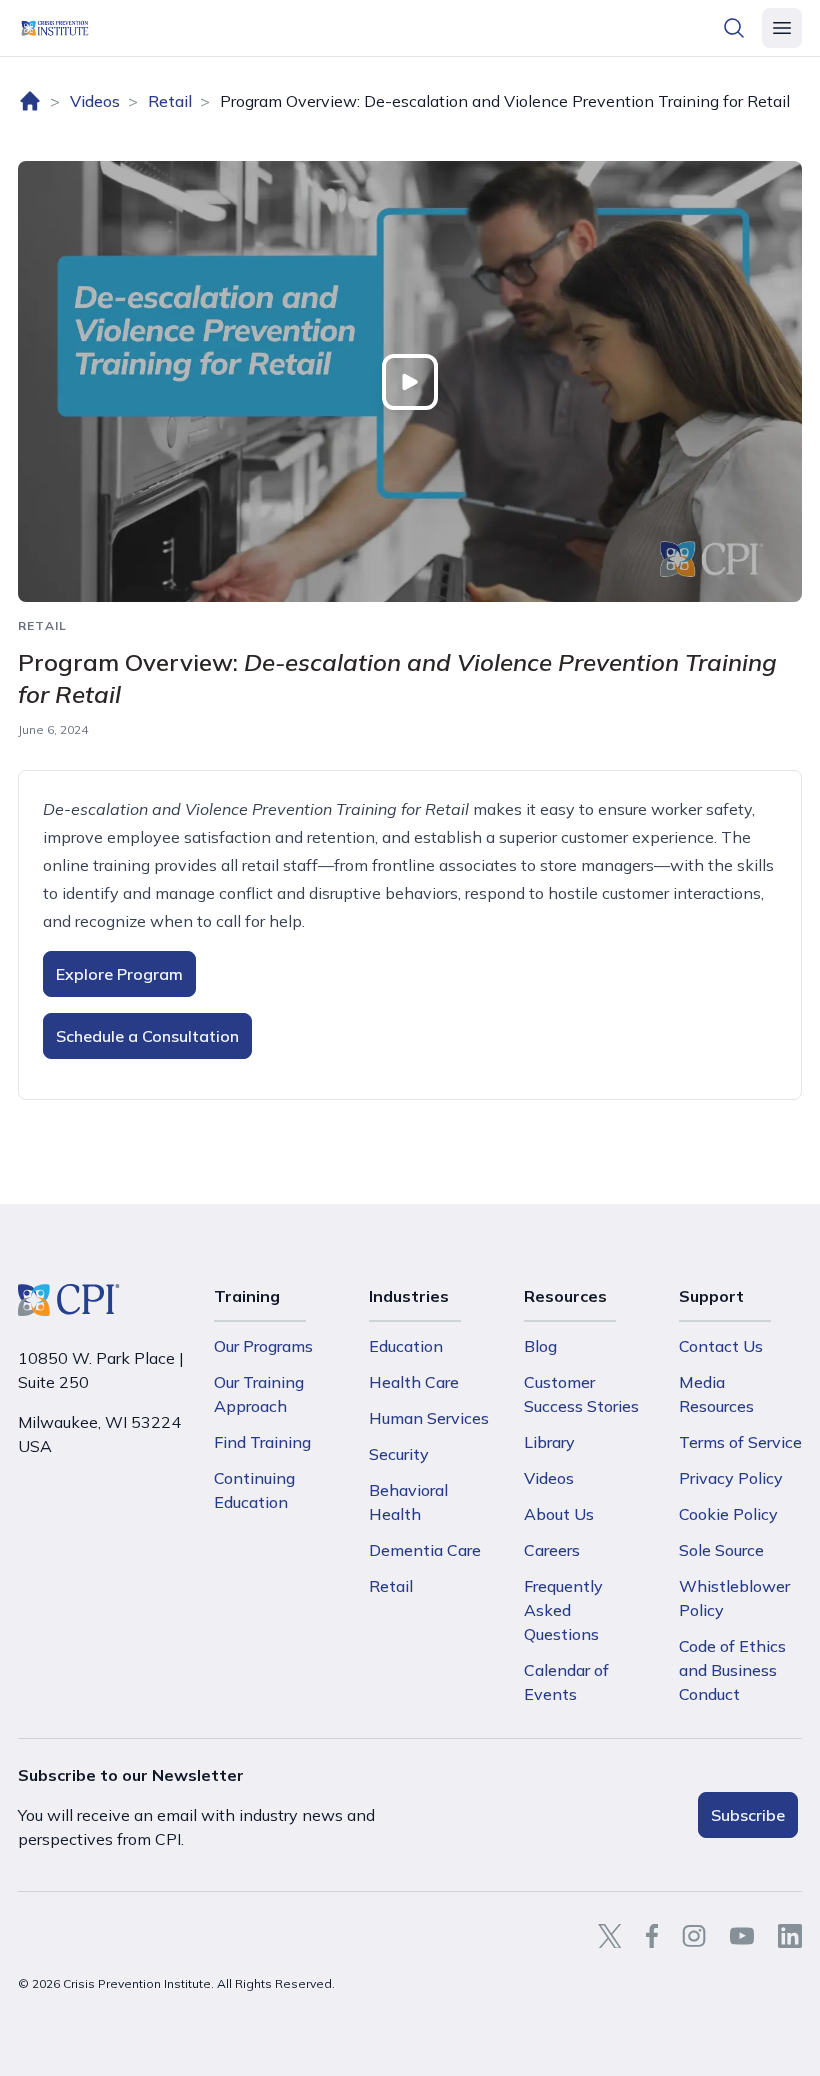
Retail (170, 101)
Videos (95, 101)
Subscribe (748, 1815)
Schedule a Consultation (147, 1036)
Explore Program (119, 974)
